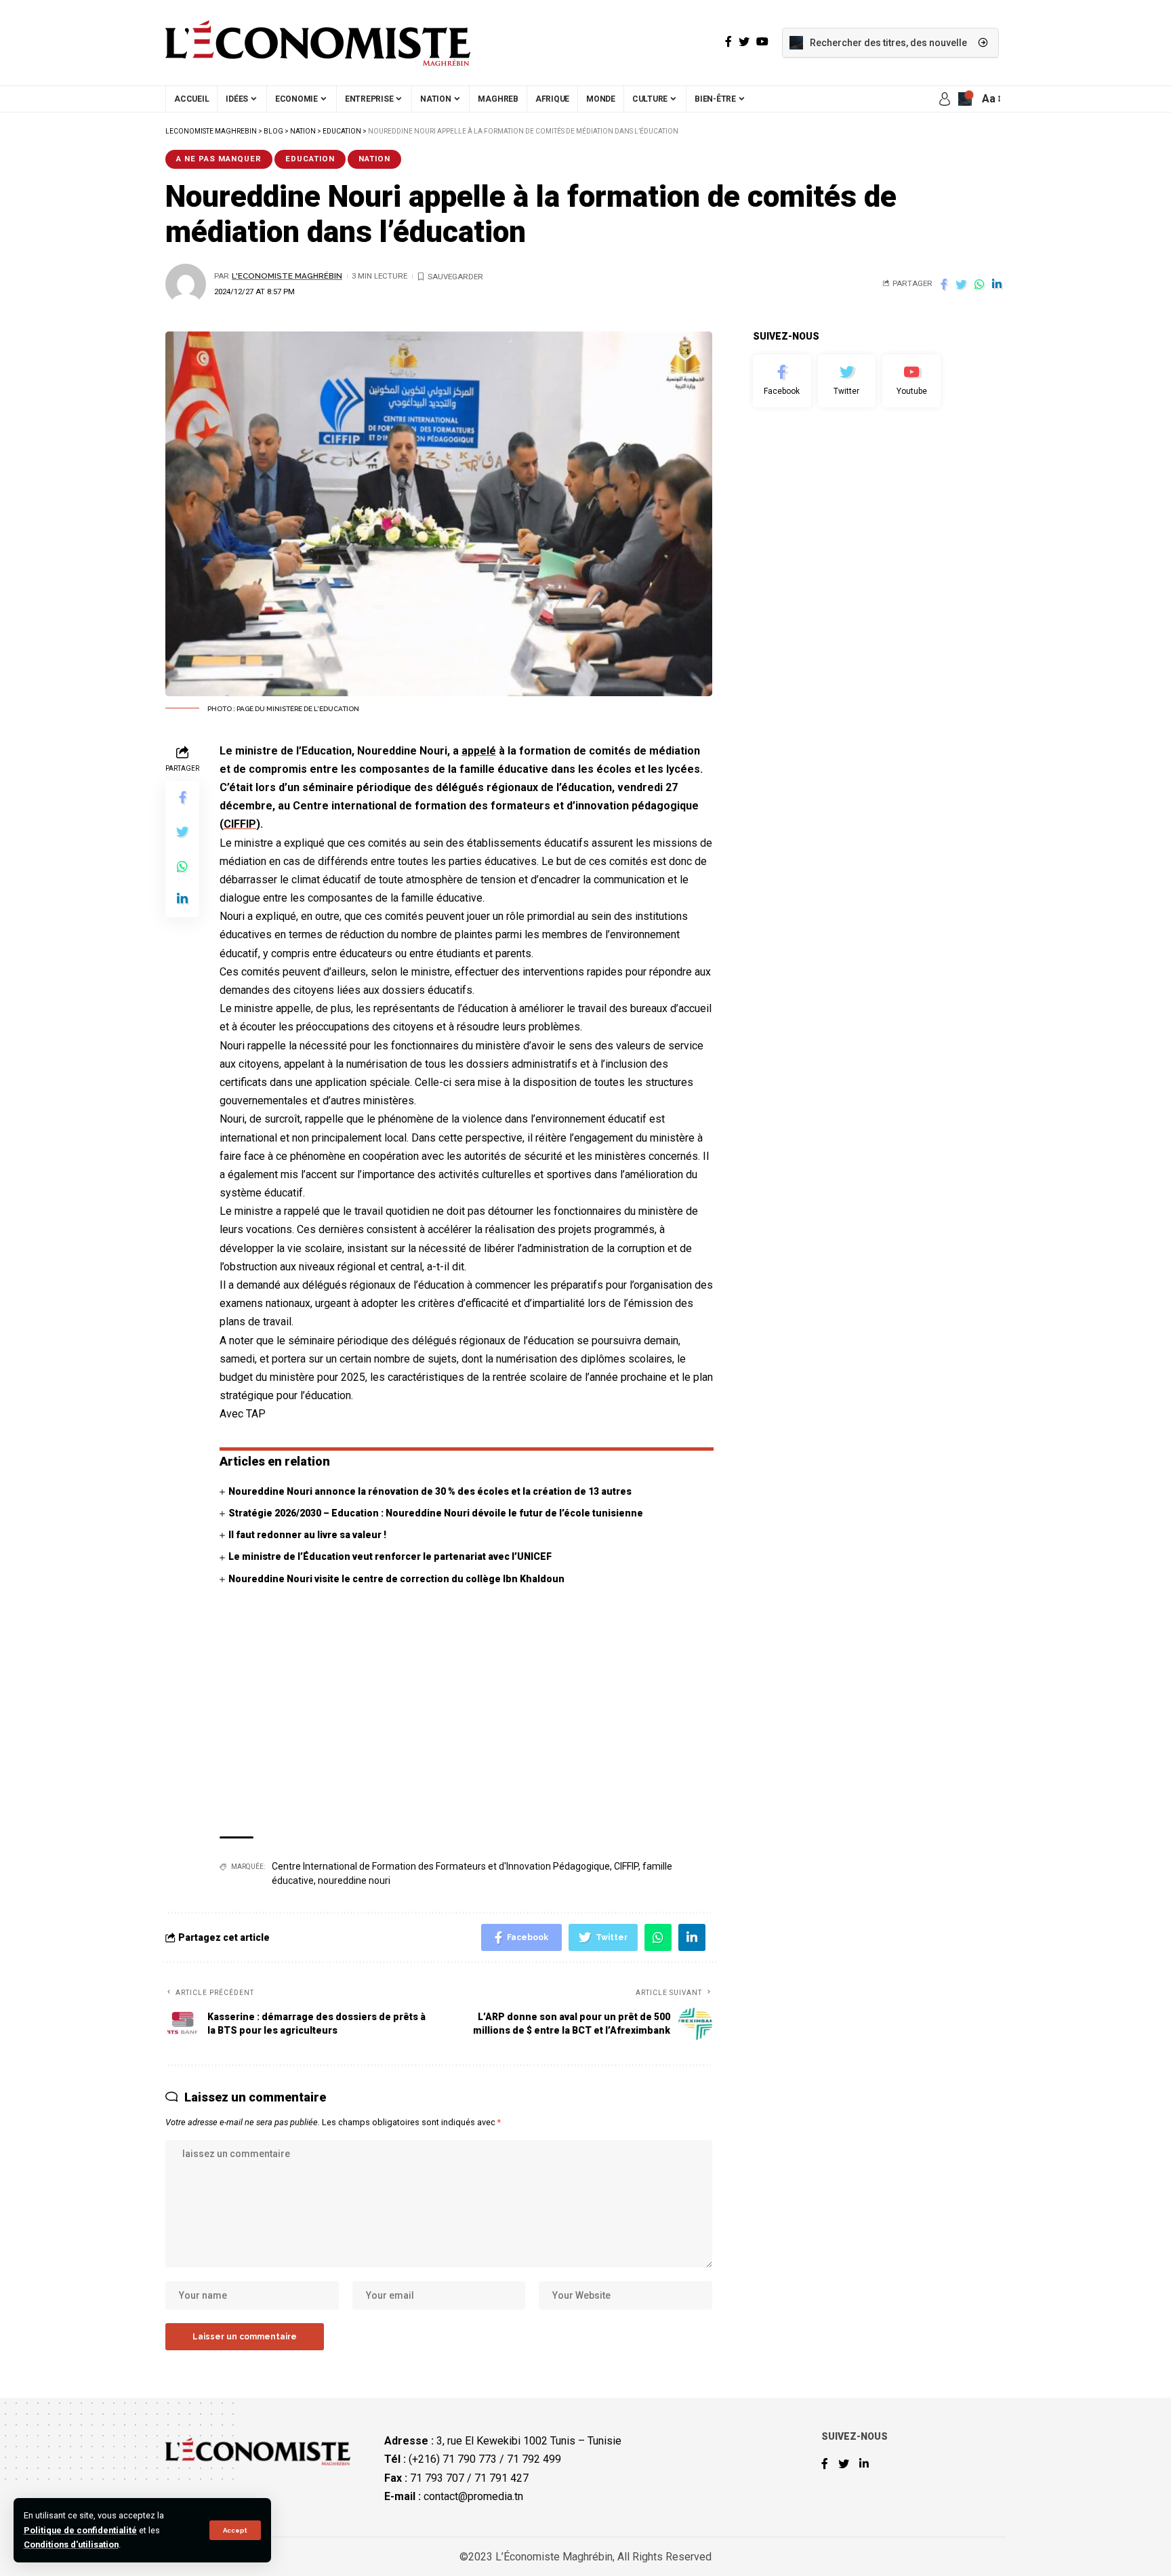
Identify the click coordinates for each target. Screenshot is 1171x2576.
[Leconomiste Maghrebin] (318, 43)
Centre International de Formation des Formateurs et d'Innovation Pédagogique (441, 1866)
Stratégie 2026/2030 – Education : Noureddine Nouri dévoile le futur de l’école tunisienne (436, 1513)
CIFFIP (240, 824)
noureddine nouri (354, 1880)
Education (310, 159)
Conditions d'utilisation (71, 2544)
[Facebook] (782, 381)
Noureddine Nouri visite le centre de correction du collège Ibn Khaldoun (396, 1579)
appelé (479, 751)
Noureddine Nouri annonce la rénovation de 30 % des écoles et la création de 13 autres (430, 1491)
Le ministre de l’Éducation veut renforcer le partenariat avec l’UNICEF (390, 1556)
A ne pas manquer (219, 159)
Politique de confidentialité (80, 2530)
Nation (374, 159)
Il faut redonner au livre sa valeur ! (307, 1535)
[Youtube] (911, 381)
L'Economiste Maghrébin (287, 276)
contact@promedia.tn (473, 2496)
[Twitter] (847, 381)
